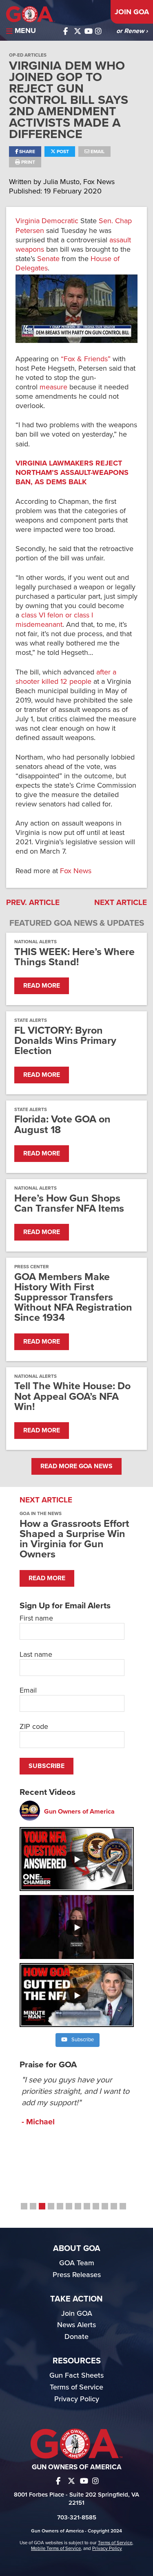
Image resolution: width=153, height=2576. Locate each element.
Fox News (76, 871)
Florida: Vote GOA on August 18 (62, 1124)
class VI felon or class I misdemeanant (54, 620)
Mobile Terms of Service (56, 2548)
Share (27, 152)
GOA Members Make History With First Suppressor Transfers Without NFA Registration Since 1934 (73, 1298)
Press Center (32, 1267)
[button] (24, 2206)
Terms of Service (76, 2387)
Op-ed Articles (28, 55)
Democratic (60, 221)
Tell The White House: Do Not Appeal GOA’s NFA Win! (72, 1397)
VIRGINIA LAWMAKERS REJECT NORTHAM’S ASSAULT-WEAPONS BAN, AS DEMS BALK (72, 472)
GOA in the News (41, 1513)
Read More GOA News (76, 1466)
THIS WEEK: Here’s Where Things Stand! (74, 957)
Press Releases (77, 2275)
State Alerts (31, 1020)
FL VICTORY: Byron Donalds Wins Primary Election (65, 1041)
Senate (48, 259)
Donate (76, 2337)
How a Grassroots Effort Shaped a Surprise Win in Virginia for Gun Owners (74, 1539)
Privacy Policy (77, 2399)
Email (97, 152)
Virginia (28, 221)
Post (62, 152)
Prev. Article (33, 903)
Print (28, 162)
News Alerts (76, 2325)
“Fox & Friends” (86, 359)
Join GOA (132, 12)
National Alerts (35, 942)
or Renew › (132, 31)
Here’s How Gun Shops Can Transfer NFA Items (69, 1203)
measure (53, 387)
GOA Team (77, 2263)
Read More (42, 986)
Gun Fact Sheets (76, 2375)
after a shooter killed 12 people (66, 677)
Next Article (121, 903)
